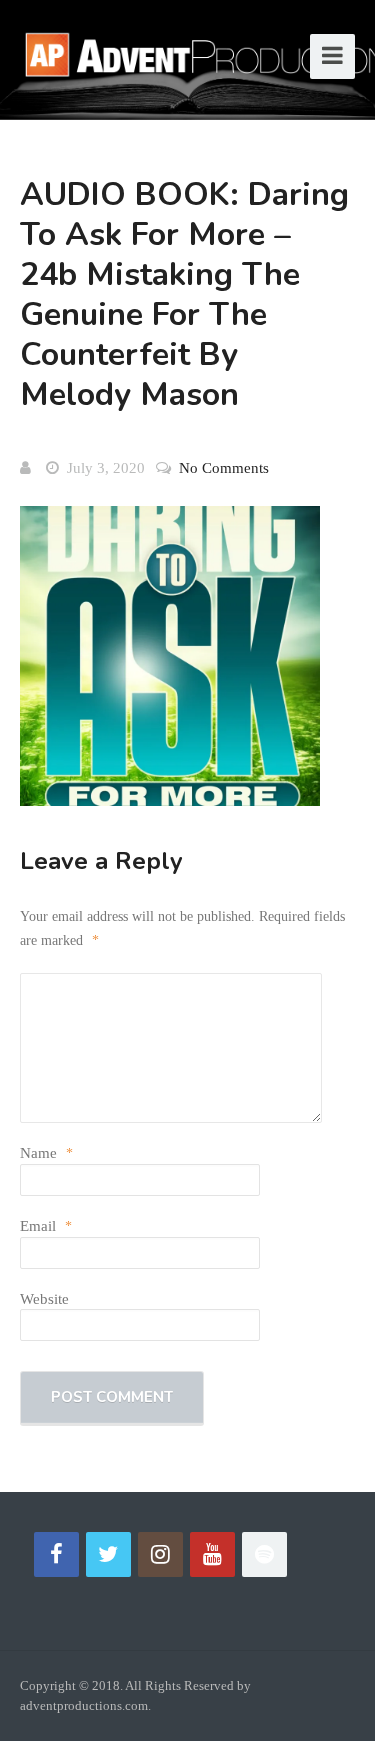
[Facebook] (56, 1554)
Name (46, 1153)
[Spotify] (264, 1554)
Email (46, 1226)
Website (44, 1299)
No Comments (224, 468)
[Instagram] (160, 1554)
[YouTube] (212, 1554)
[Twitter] (108, 1554)
